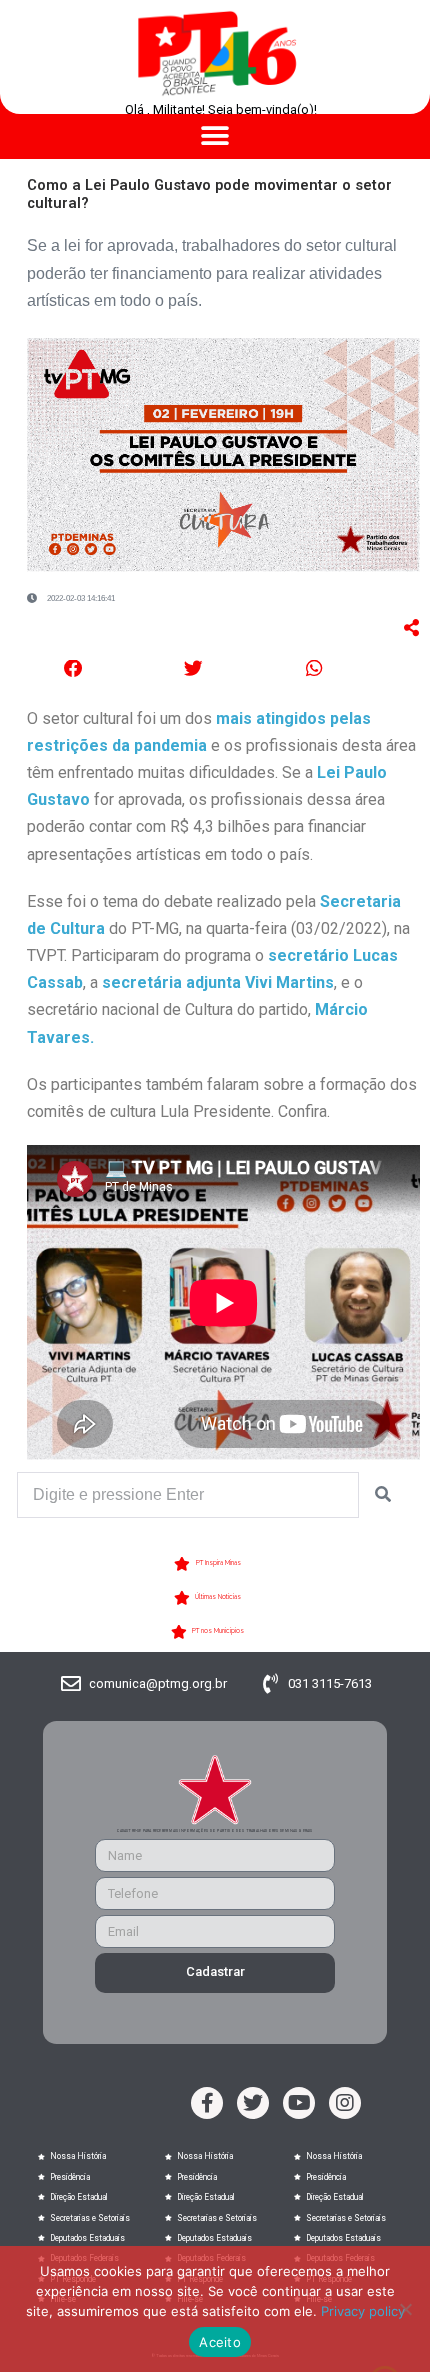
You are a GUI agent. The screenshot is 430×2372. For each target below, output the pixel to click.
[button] (215, 136)
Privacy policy (363, 2311)
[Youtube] (299, 2103)
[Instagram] (345, 2103)
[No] (405, 2309)
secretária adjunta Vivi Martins (218, 982)
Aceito (220, 2342)
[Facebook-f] (207, 2103)
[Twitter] (253, 2103)
